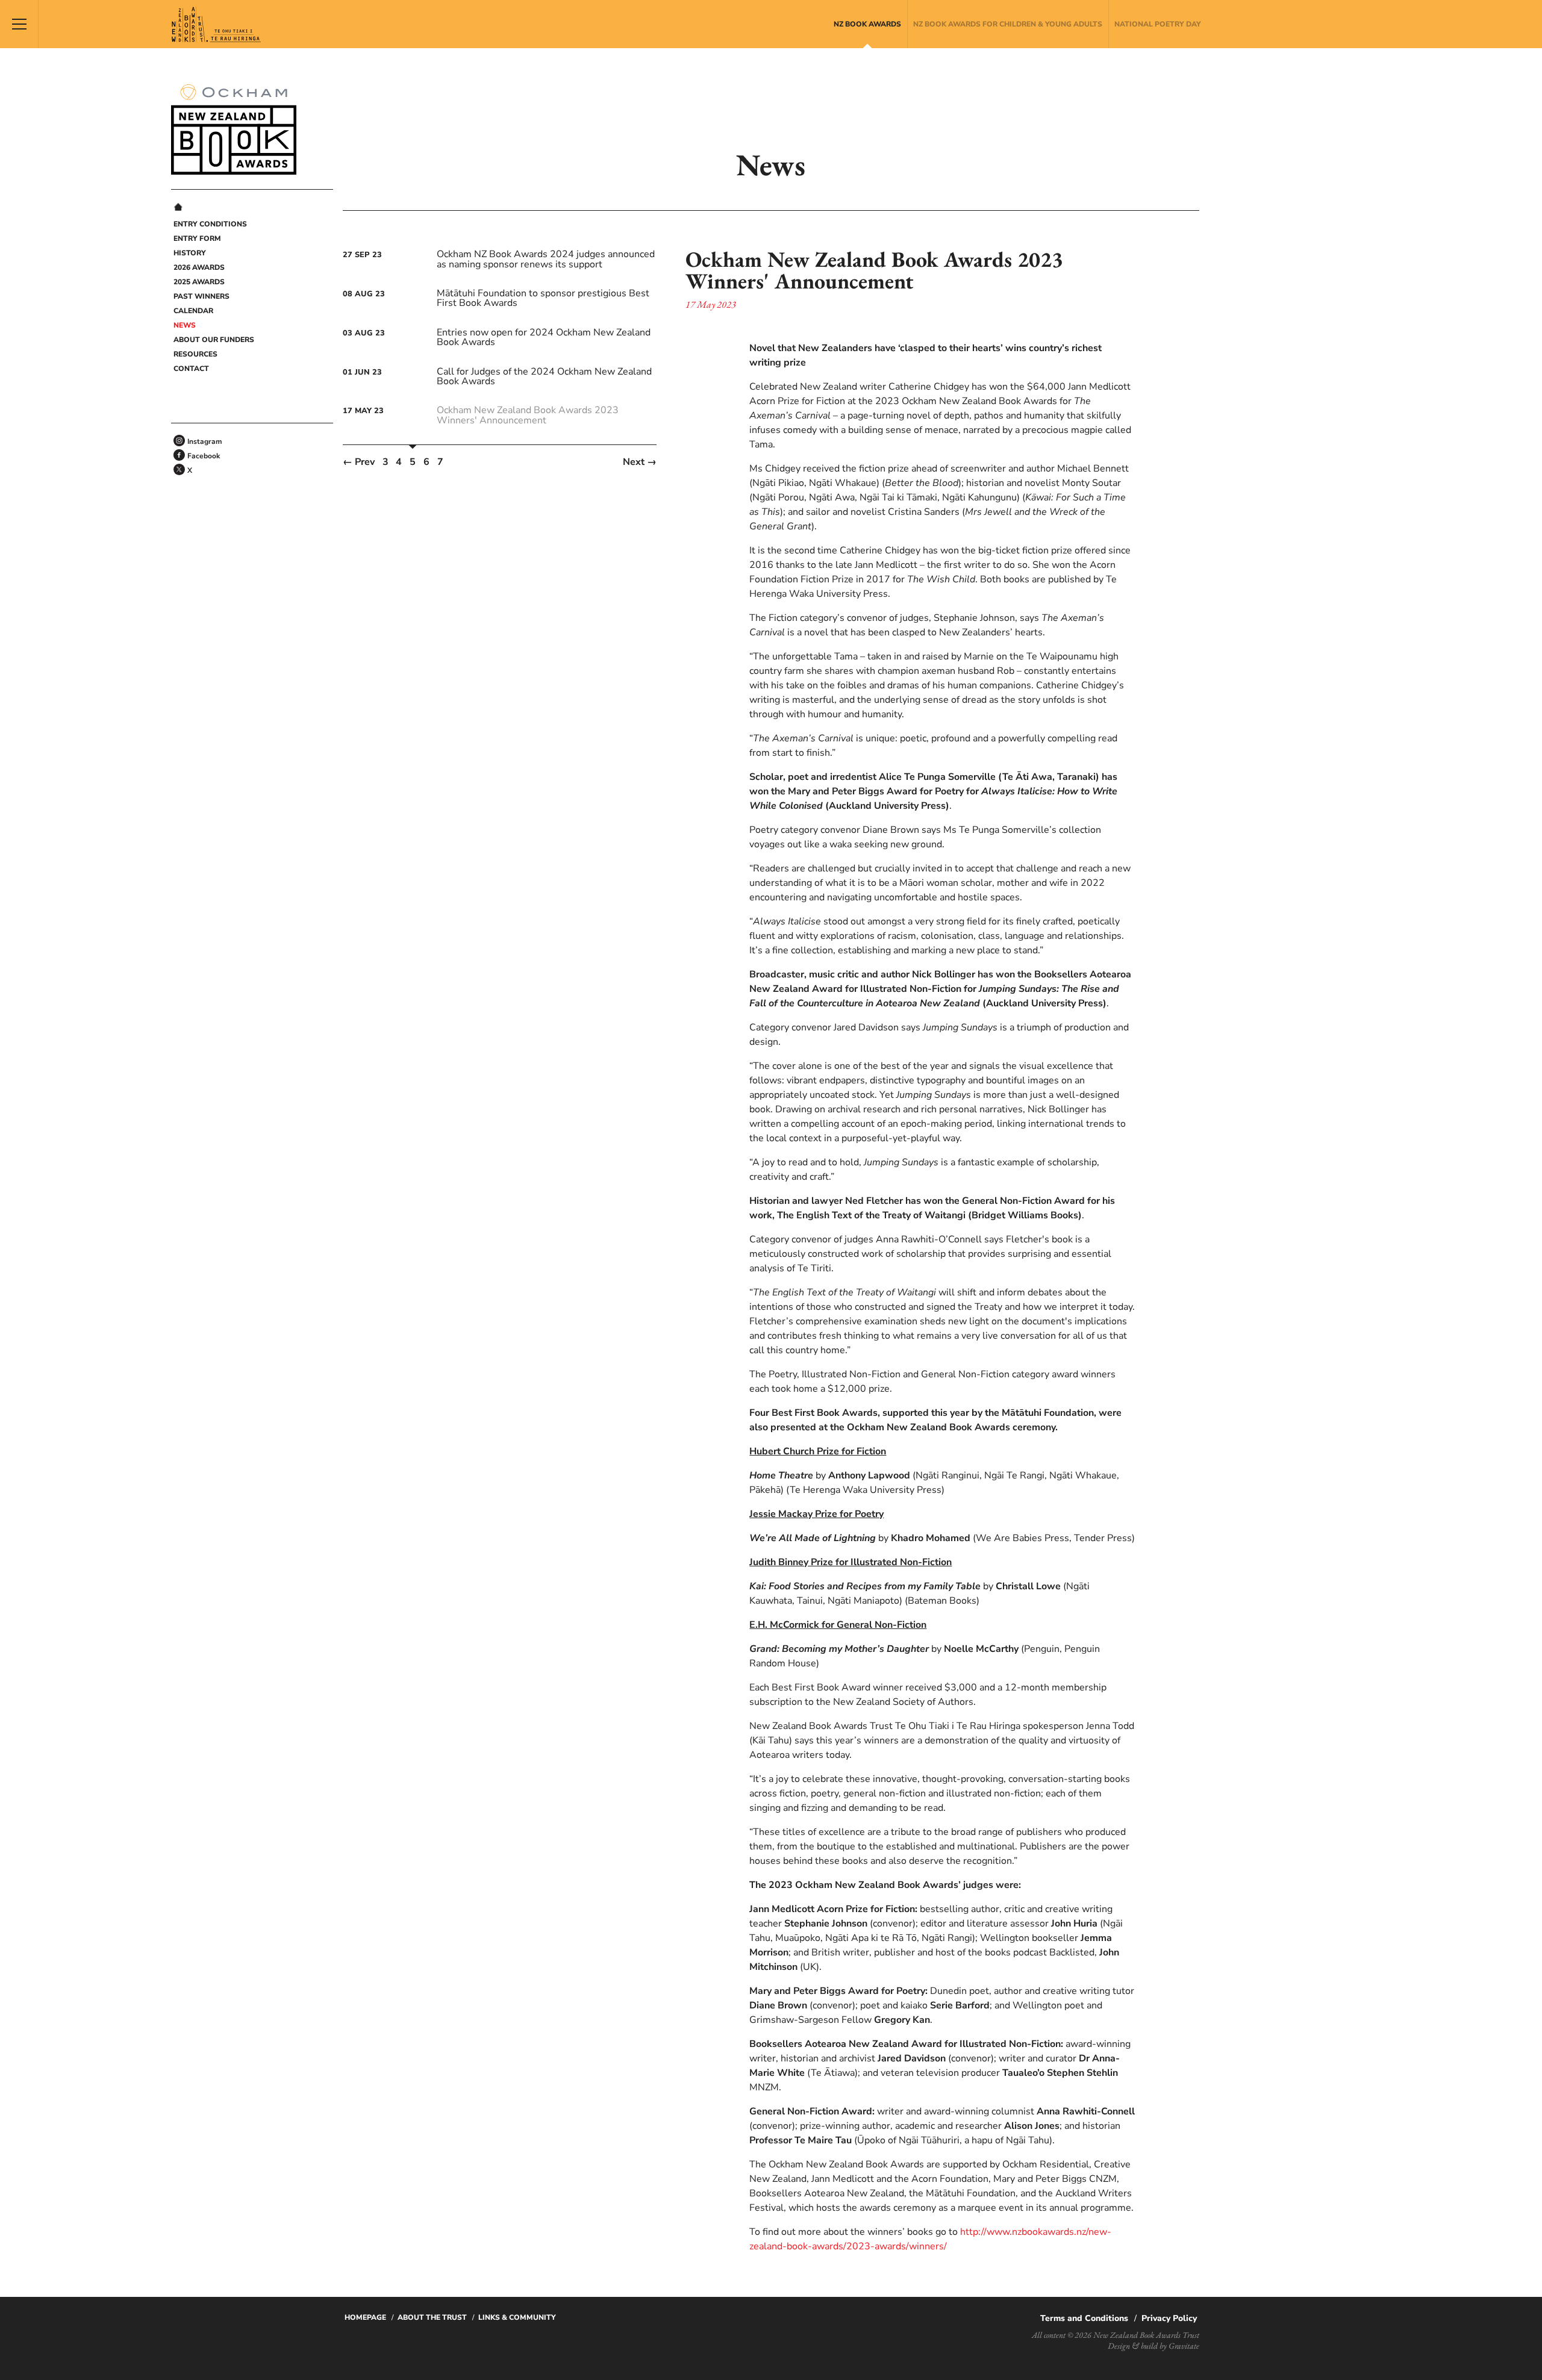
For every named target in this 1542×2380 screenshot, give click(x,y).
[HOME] (178, 208)
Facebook (204, 456)
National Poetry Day (1158, 24)
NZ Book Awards (867, 24)
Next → (640, 462)
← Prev (359, 462)
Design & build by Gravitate (1153, 2346)
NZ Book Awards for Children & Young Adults (1008, 24)
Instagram (205, 441)
